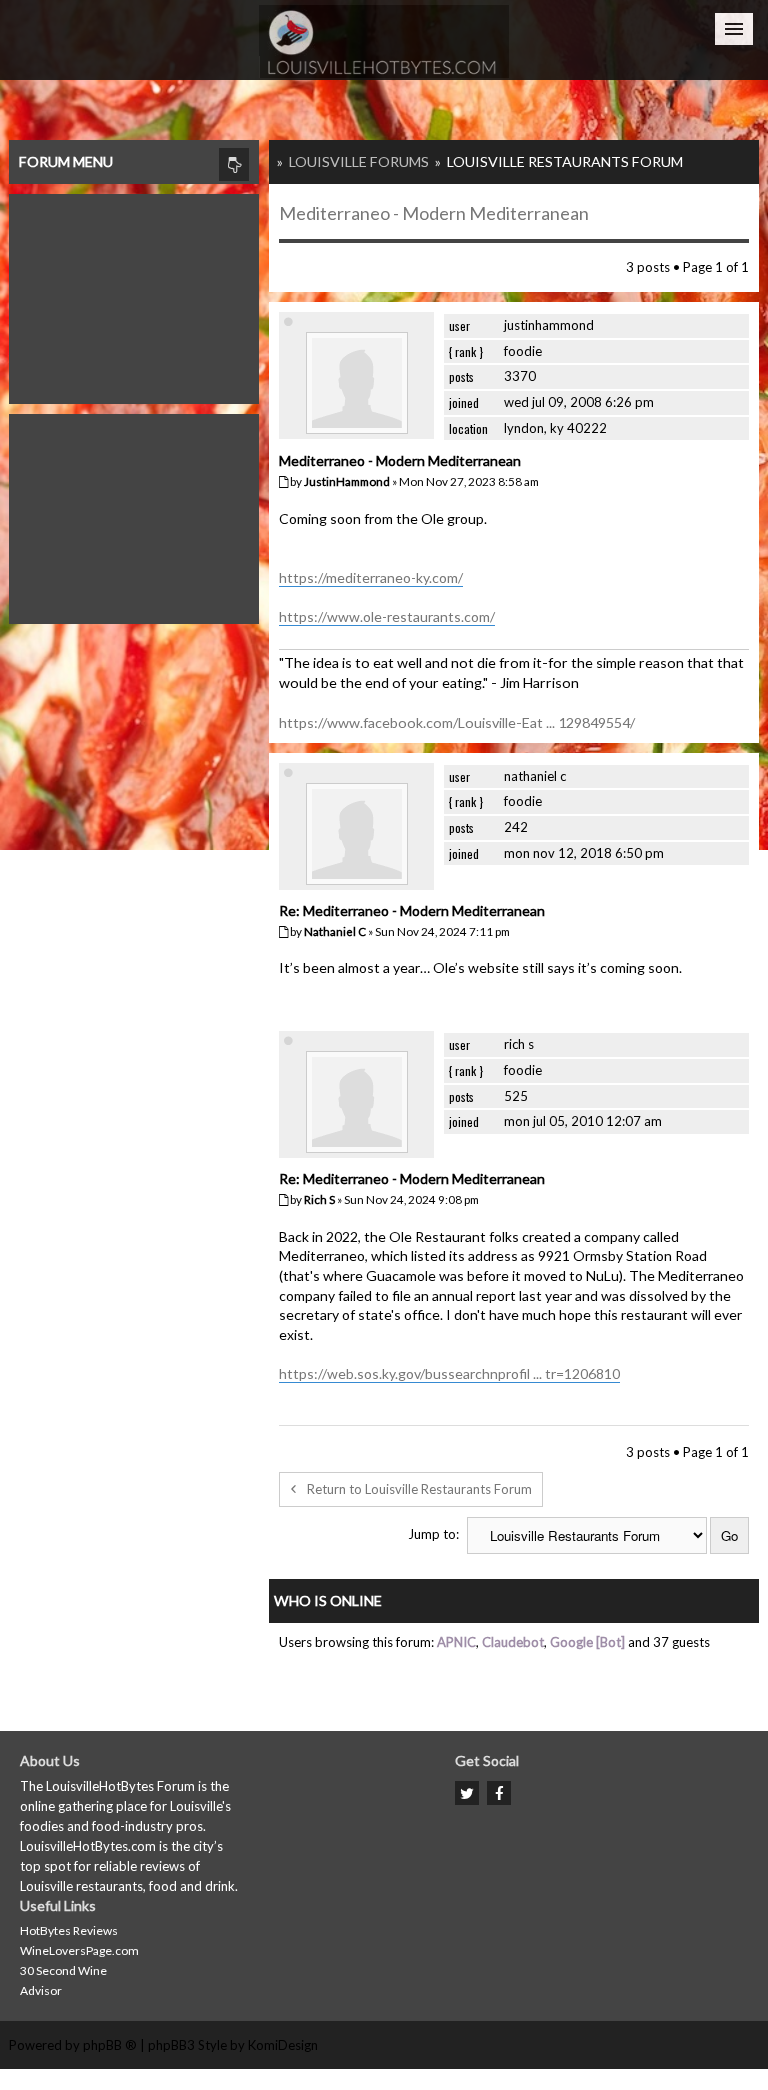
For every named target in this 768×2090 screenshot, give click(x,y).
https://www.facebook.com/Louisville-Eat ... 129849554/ (457, 722)
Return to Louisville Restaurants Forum (419, 1489)
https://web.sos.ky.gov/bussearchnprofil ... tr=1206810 (449, 1373)
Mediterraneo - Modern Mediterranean (434, 213)
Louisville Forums (359, 161)
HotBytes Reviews (69, 1930)
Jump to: (433, 1534)
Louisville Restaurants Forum (565, 161)
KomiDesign (283, 2045)
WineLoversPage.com (79, 1950)
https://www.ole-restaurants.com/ (387, 616)
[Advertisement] (134, 294)
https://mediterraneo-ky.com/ (371, 577)
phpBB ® (110, 2045)
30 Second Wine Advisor (63, 1980)
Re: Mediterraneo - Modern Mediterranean (412, 910)
